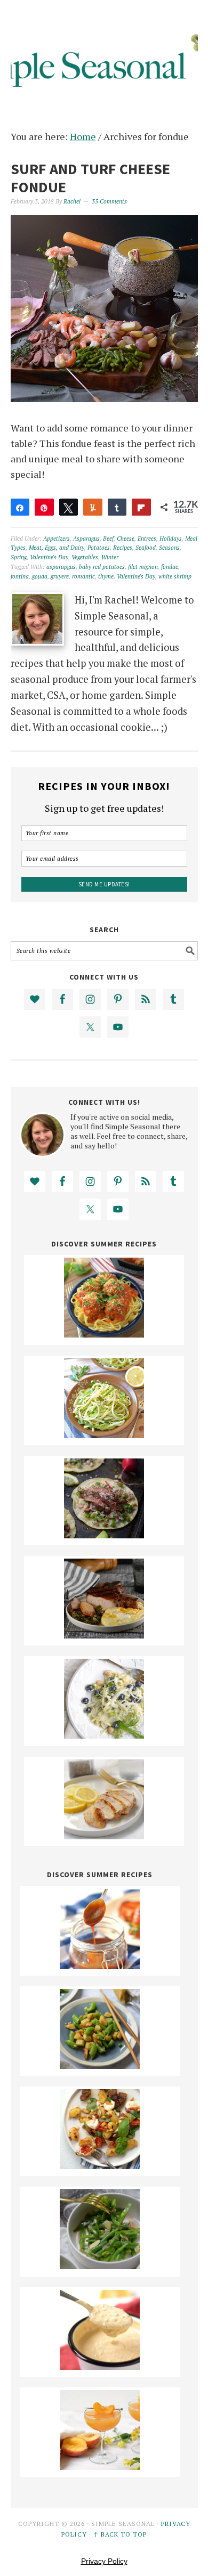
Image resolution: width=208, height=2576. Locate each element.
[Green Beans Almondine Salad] (100, 2265)
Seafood (146, 548)
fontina (20, 576)
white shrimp (175, 576)
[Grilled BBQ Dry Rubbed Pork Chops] (104, 1635)
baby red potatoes (102, 567)
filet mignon (143, 567)
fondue (170, 567)
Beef (108, 539)
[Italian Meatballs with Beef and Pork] (104, 1334)
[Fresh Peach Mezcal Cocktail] (100, 2466)
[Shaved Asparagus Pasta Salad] (104, 1434)
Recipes (123, 548)
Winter (110, 557)
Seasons (169, 548)
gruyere (60, 576)
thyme (106, 576)
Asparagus (86, 539)
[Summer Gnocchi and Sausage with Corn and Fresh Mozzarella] (100, 2165)
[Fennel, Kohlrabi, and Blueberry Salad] (104, 1735)
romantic (83, 576)
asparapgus (61, 567)
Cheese (126, 539)
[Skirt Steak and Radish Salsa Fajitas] (104, 1535)
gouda (40, 576)
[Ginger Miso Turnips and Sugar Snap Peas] (100, 2065)
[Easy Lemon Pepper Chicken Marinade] (104, 1836)
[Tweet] (69, 507)
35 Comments (109, 201)
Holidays (171, 539)
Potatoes (99, 548)
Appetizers (57, 539)
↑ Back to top (120, 2534)
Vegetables (85, 557)
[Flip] (141, 507)
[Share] (20, 507)
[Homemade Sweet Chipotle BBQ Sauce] (100, 1965)
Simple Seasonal (104, 54)
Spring (19, 557)
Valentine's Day (49, 557)
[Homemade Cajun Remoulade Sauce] (100, 2366)
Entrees (147, 539)
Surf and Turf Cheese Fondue (90, 178)
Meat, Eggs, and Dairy (57, 548)
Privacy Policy (104, 2561)
